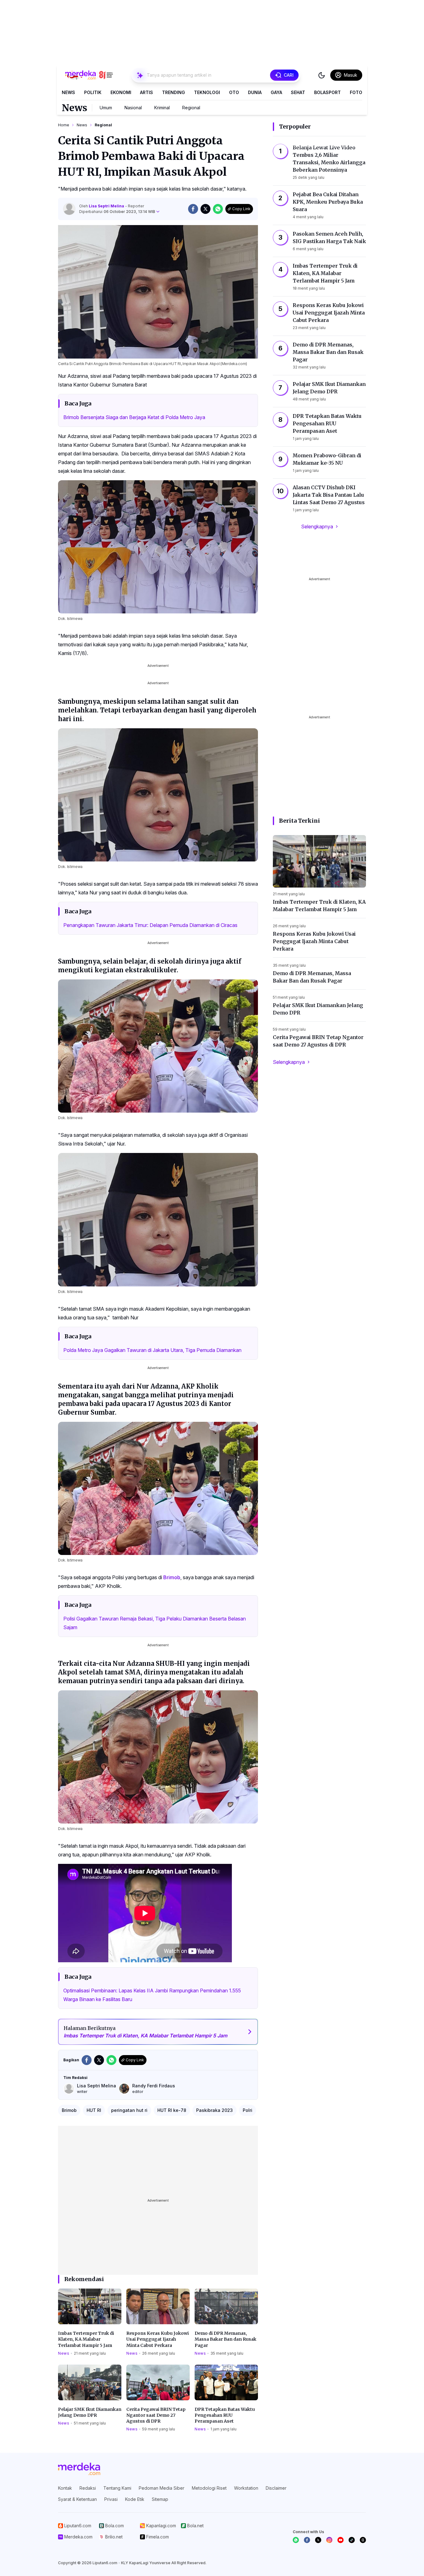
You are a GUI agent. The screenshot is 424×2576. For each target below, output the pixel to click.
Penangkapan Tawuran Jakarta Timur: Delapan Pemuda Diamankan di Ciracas (150, 925)
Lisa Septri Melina (107, 206)
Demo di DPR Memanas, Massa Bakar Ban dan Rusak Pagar (226, 2339)
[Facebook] (307, 2540)
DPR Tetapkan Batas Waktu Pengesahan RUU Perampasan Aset (225, 2415)
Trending (174, 92)
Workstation (246, 2488)
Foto (356, 92)
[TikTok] (352, 2540)
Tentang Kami (117, 2488)
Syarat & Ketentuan (77, 2499)
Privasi (111, 2499)
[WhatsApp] (296, 2540)
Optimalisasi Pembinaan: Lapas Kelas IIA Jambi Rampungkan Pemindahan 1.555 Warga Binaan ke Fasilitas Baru (152, 1995)
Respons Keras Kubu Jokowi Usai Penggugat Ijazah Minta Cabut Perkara (158, 2339)
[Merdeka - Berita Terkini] (89, 75)
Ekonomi (121, 92)
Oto (234, 92)
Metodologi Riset (209, 2488)
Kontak (65, 2488)
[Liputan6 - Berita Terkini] (79, 2469)
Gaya (276, 92)
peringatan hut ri (129, 2110)
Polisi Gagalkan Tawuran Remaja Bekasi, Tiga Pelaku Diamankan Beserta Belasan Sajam (155, 1623)
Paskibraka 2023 (214, 2110)
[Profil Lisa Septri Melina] (69, 209)
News (68, 92)
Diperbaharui (117, 212)
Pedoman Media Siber (162, 2488)
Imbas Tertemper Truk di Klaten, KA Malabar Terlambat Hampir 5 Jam (86, 2339)
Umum (106, 108)
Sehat (298, 92)
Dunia (255, 92)
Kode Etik (135, 2499)
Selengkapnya (317, 526)
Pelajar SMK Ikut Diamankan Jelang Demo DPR (90, 2412)
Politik (93, 92)
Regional (191, 108)
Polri (248, 2110)
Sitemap (160, 2499)
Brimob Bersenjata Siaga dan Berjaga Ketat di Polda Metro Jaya (134, 417)
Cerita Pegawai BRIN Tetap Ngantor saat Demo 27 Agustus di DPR (156, 2415)
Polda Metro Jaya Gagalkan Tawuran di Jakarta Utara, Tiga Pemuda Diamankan (152, 1350)
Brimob (172, 1577)
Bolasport (327, 92)
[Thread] (363, 2540)
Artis (147, 92)
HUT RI (94, 2110)
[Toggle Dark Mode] (322, 75)
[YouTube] (341, 2540)
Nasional (133, 108)
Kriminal (162, 108)
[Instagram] (329, 2540)
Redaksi (88, 2488)
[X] (318, 2540)
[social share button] (193, 209)
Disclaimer (276, 2488)
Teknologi (207, 92)
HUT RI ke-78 (172, 2110)
